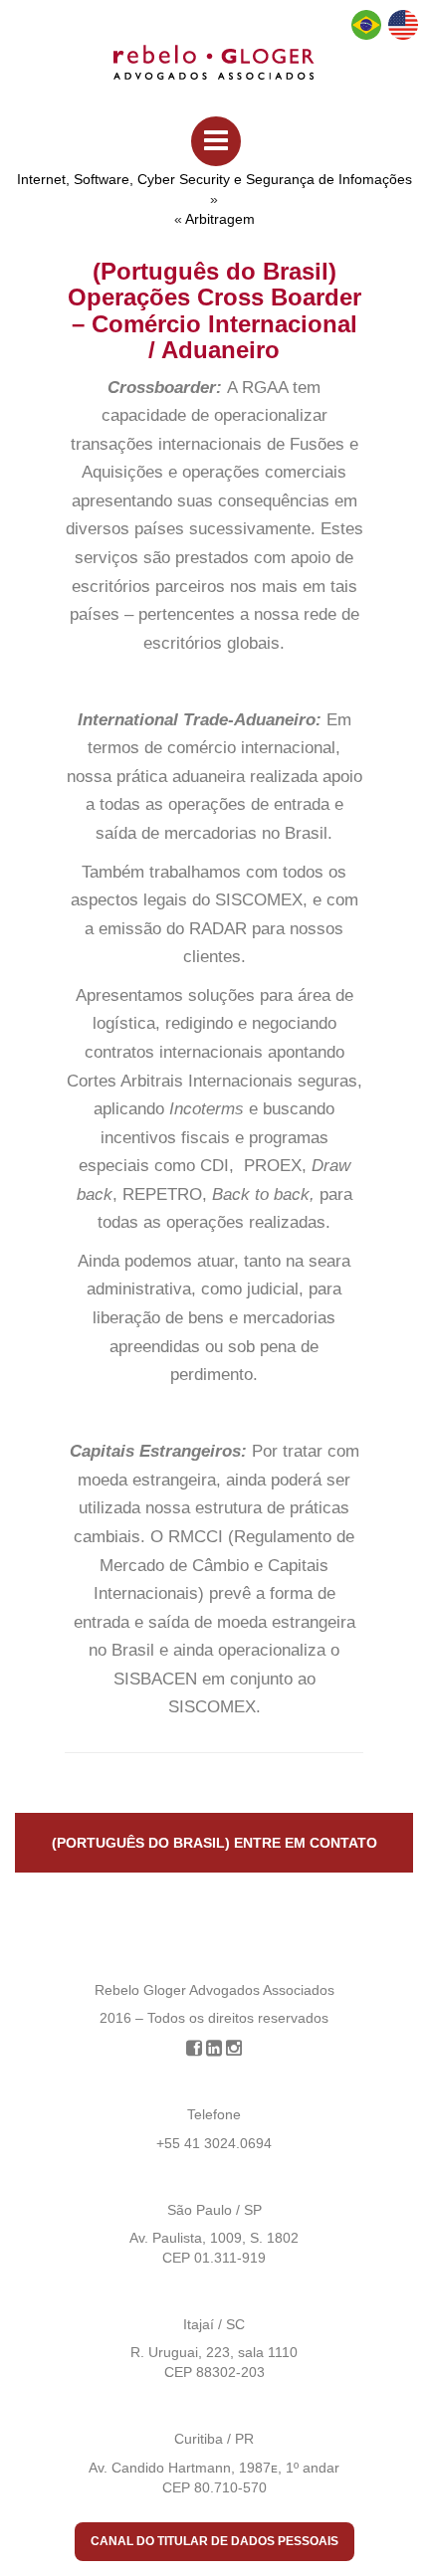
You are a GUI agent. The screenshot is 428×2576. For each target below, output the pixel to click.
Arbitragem (220, 219)
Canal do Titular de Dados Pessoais (214, 2541)
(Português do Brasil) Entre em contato (214, 1843)
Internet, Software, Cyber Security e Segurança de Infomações (214, 179)
